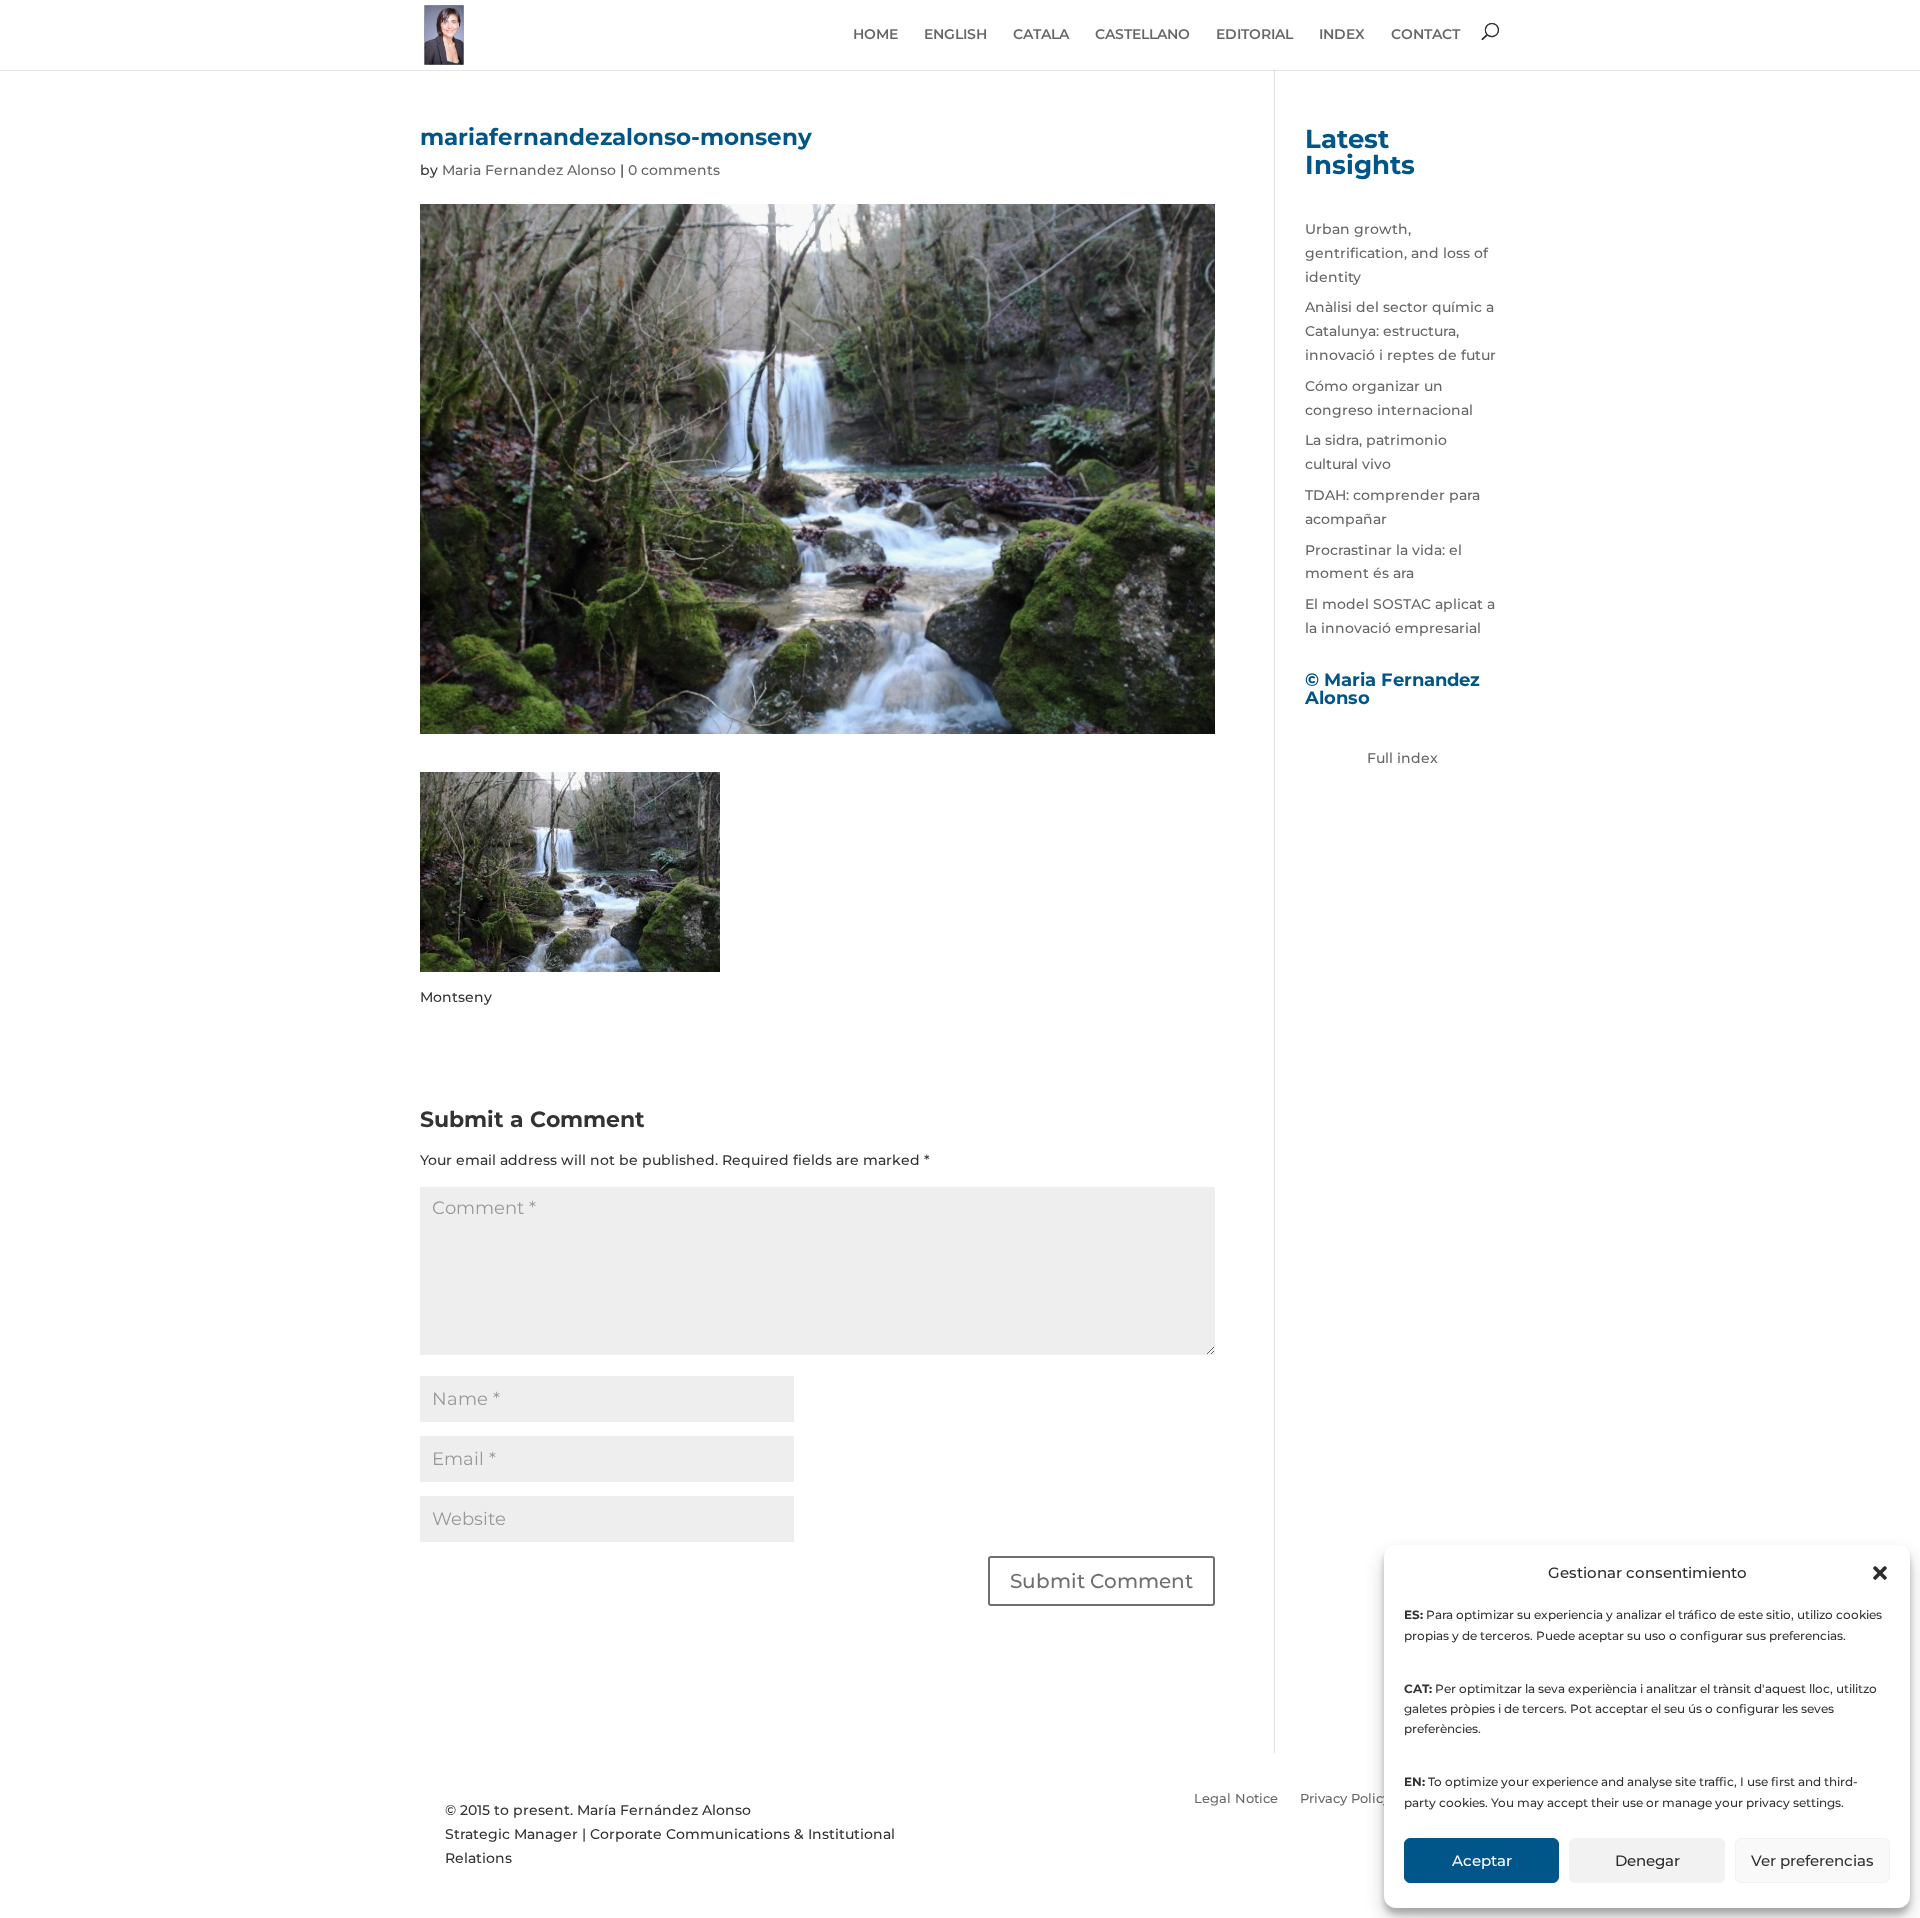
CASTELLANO (1142, 34)
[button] (1880, 1573)
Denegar (1647, 1860)
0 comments (674, 170)
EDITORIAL (1254, 34)
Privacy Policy (1345, 1798)
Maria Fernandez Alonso (529, 170)
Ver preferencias (1812, 1860)
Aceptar (1482, 1860)
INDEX (1342, 34)
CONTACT (1425, 34)
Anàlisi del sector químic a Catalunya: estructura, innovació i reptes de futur (1400, 331)
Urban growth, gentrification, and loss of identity (1396, 253)
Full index (1402, 758)
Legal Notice (1236, 1798)
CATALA (1041, 34)
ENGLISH (955, 34)
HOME (875, 34)
